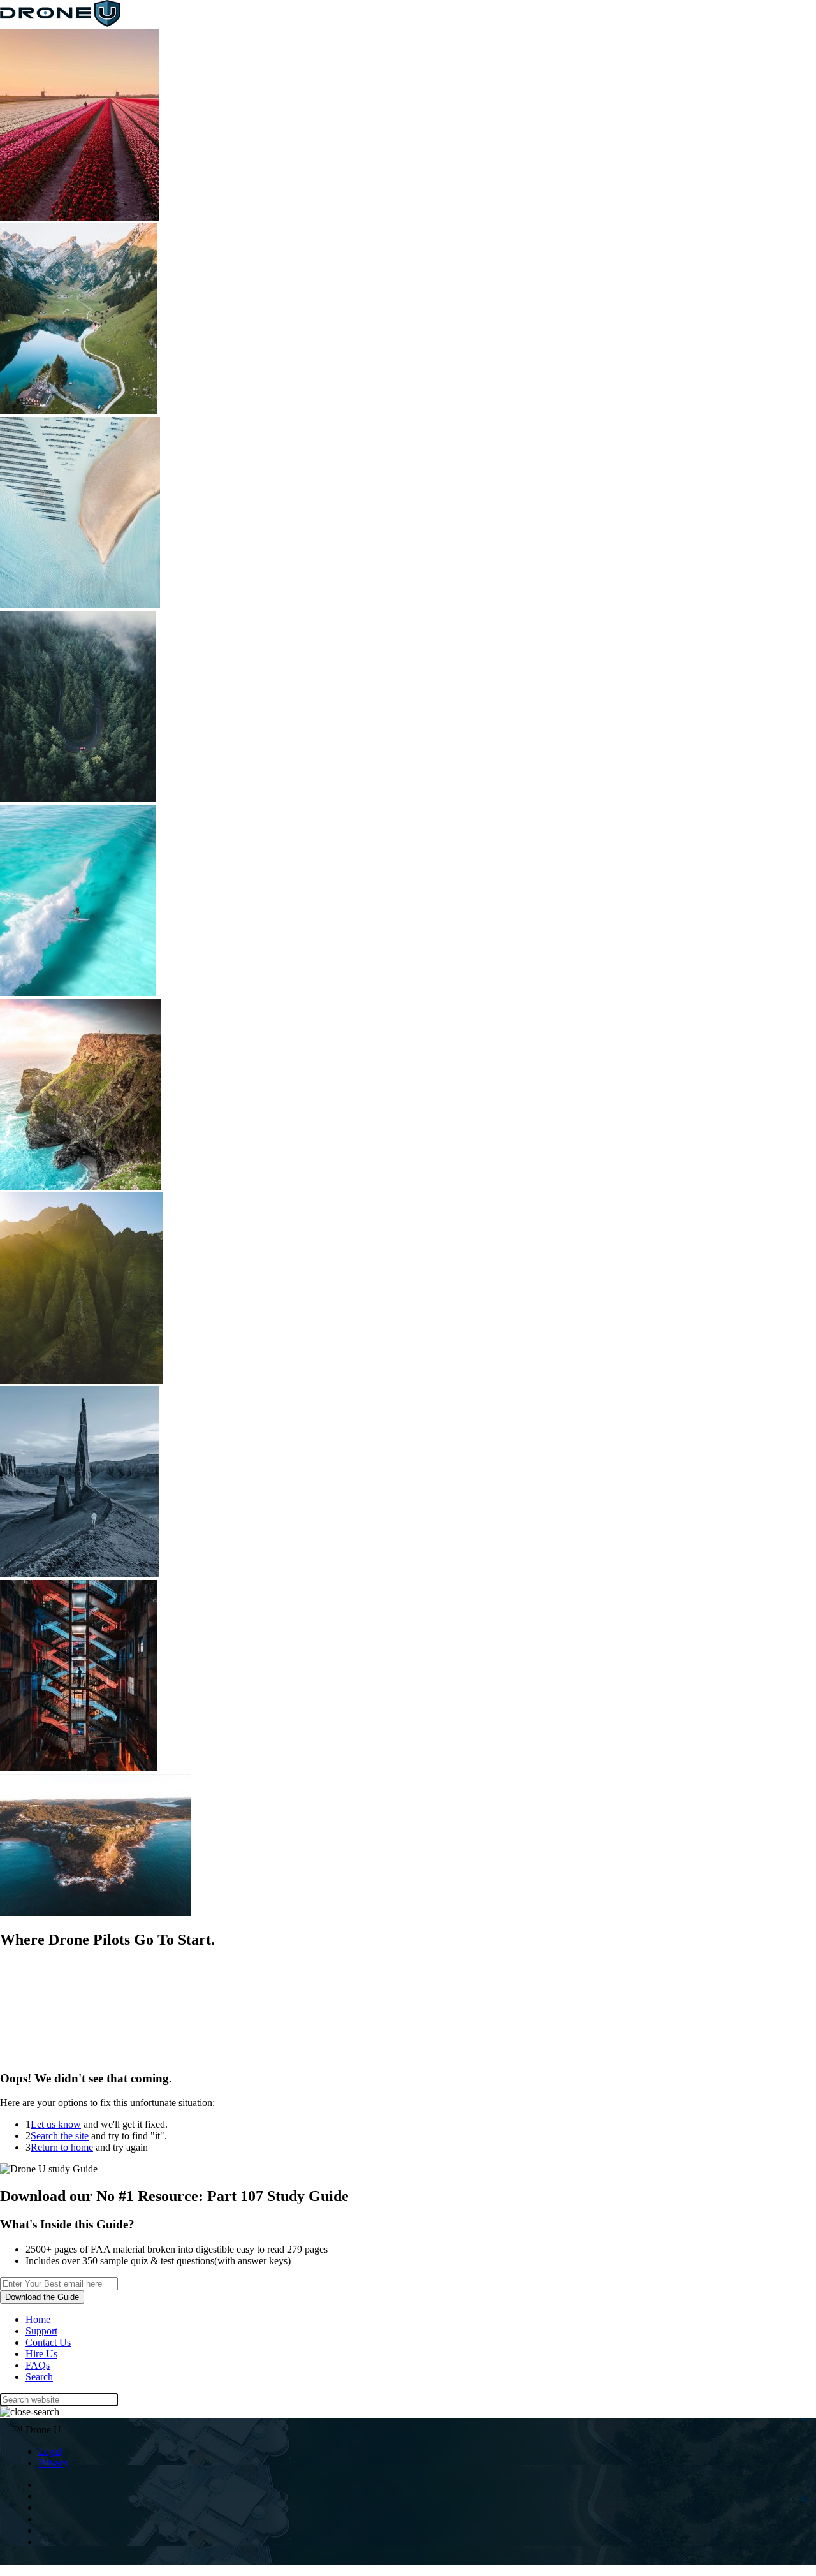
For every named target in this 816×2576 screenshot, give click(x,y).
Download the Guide (42, 2297)
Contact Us (48, 2342)
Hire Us (41, 2354)
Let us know (56, 2124)
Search (39, 2377)
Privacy (54, 2463)
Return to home (62, 2147)
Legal (50, 2451)
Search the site (60, 2136)
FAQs (38, 2365)
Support (41, 2331)
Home (38, 2319)
